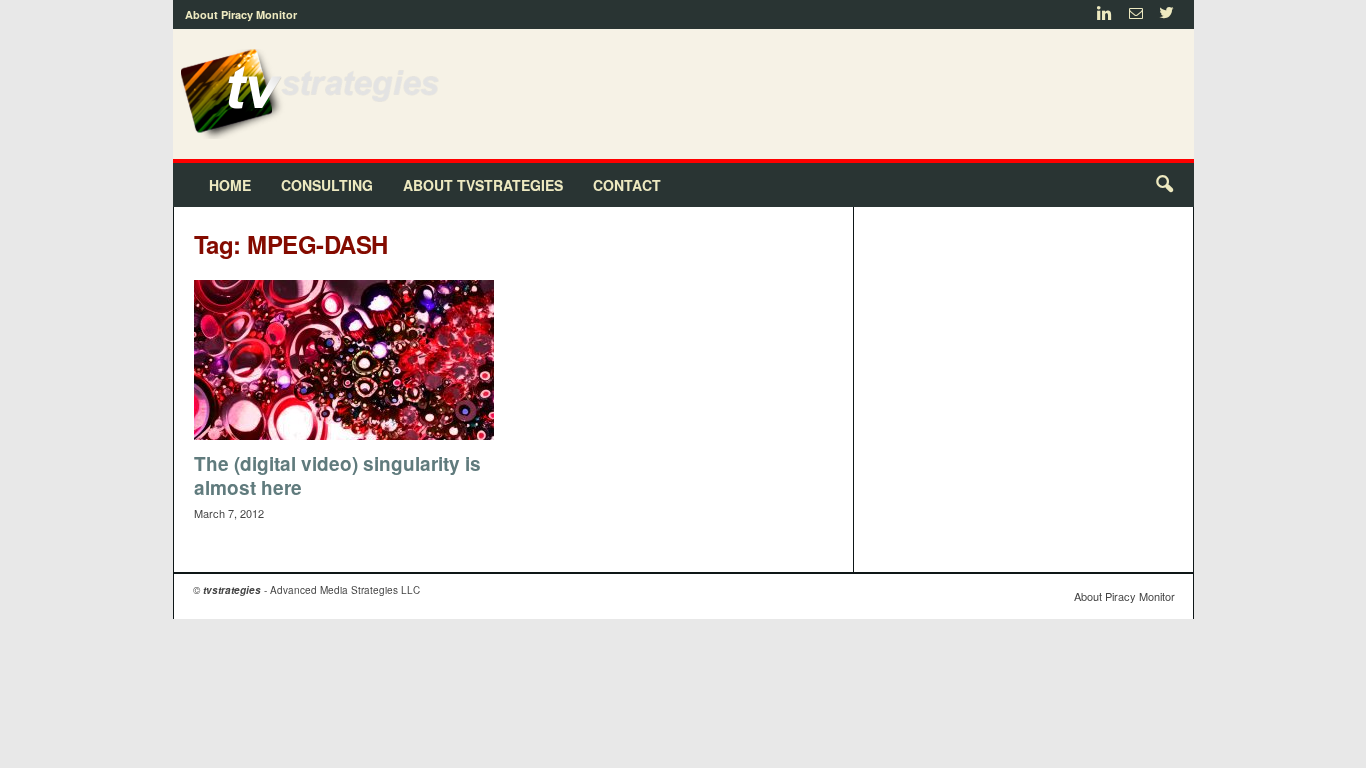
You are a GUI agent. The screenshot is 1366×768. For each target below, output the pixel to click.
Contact (627, 185)
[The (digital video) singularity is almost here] (344, 360)
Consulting (327, 185)
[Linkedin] (1105, 14)
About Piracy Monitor (241, 14)
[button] (1164, 185)
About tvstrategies (483, 185)
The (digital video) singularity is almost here (337, 475)
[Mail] (1136, 14)
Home (230, 185)
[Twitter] (1167, 14)
